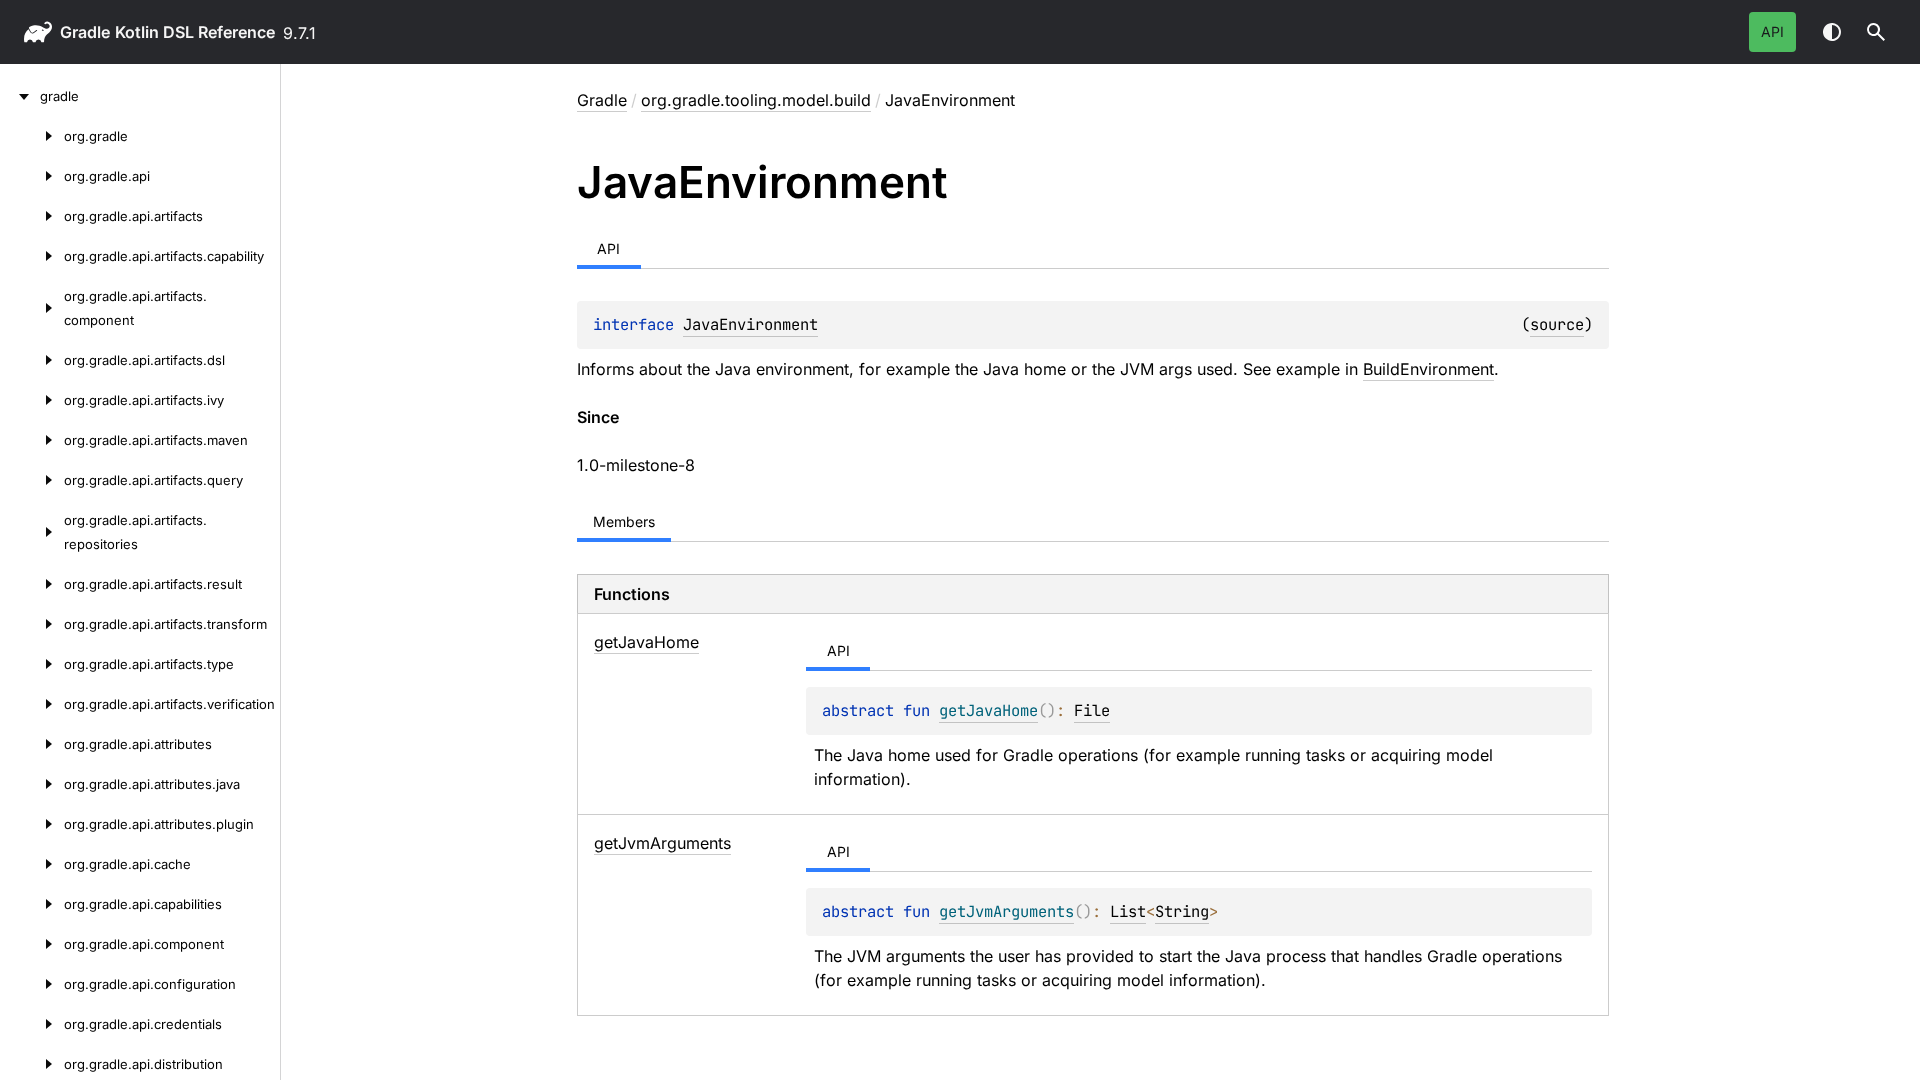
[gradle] (20, 96)
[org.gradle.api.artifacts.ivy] (32, 400)
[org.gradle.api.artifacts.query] (32, 480)
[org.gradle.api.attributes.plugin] (32, 824)
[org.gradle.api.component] (32, 944)
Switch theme (1832, 32)
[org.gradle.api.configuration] (32, 984)
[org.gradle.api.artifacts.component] (32, 308)
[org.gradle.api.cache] (32, 864)
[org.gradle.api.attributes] (32, 744)
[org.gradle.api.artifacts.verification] (32, 704)
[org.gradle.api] (32, 176)
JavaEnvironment (750, 324)
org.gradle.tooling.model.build (756, 100)
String (1182, 911)
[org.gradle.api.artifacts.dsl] (32, 360)
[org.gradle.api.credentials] (32, 1024)
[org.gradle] (32, 136)
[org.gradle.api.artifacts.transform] (32, 624)
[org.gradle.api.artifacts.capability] (32, 256)
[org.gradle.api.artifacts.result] (32, 584)
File (1092, 710)
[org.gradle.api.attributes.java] (32, 784)
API (1772, 31)
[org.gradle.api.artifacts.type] (32, 664)
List (1128, 911)
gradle (85, 32)
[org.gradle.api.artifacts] (32, 216)
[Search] (1876, 32)
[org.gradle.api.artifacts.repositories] (32, 532)
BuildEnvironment (1428, 369)
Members (624, 521)
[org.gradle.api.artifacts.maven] (32, 440)
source (1557, 324)
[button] (1876, 32)
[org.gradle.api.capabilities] (32, 904)
